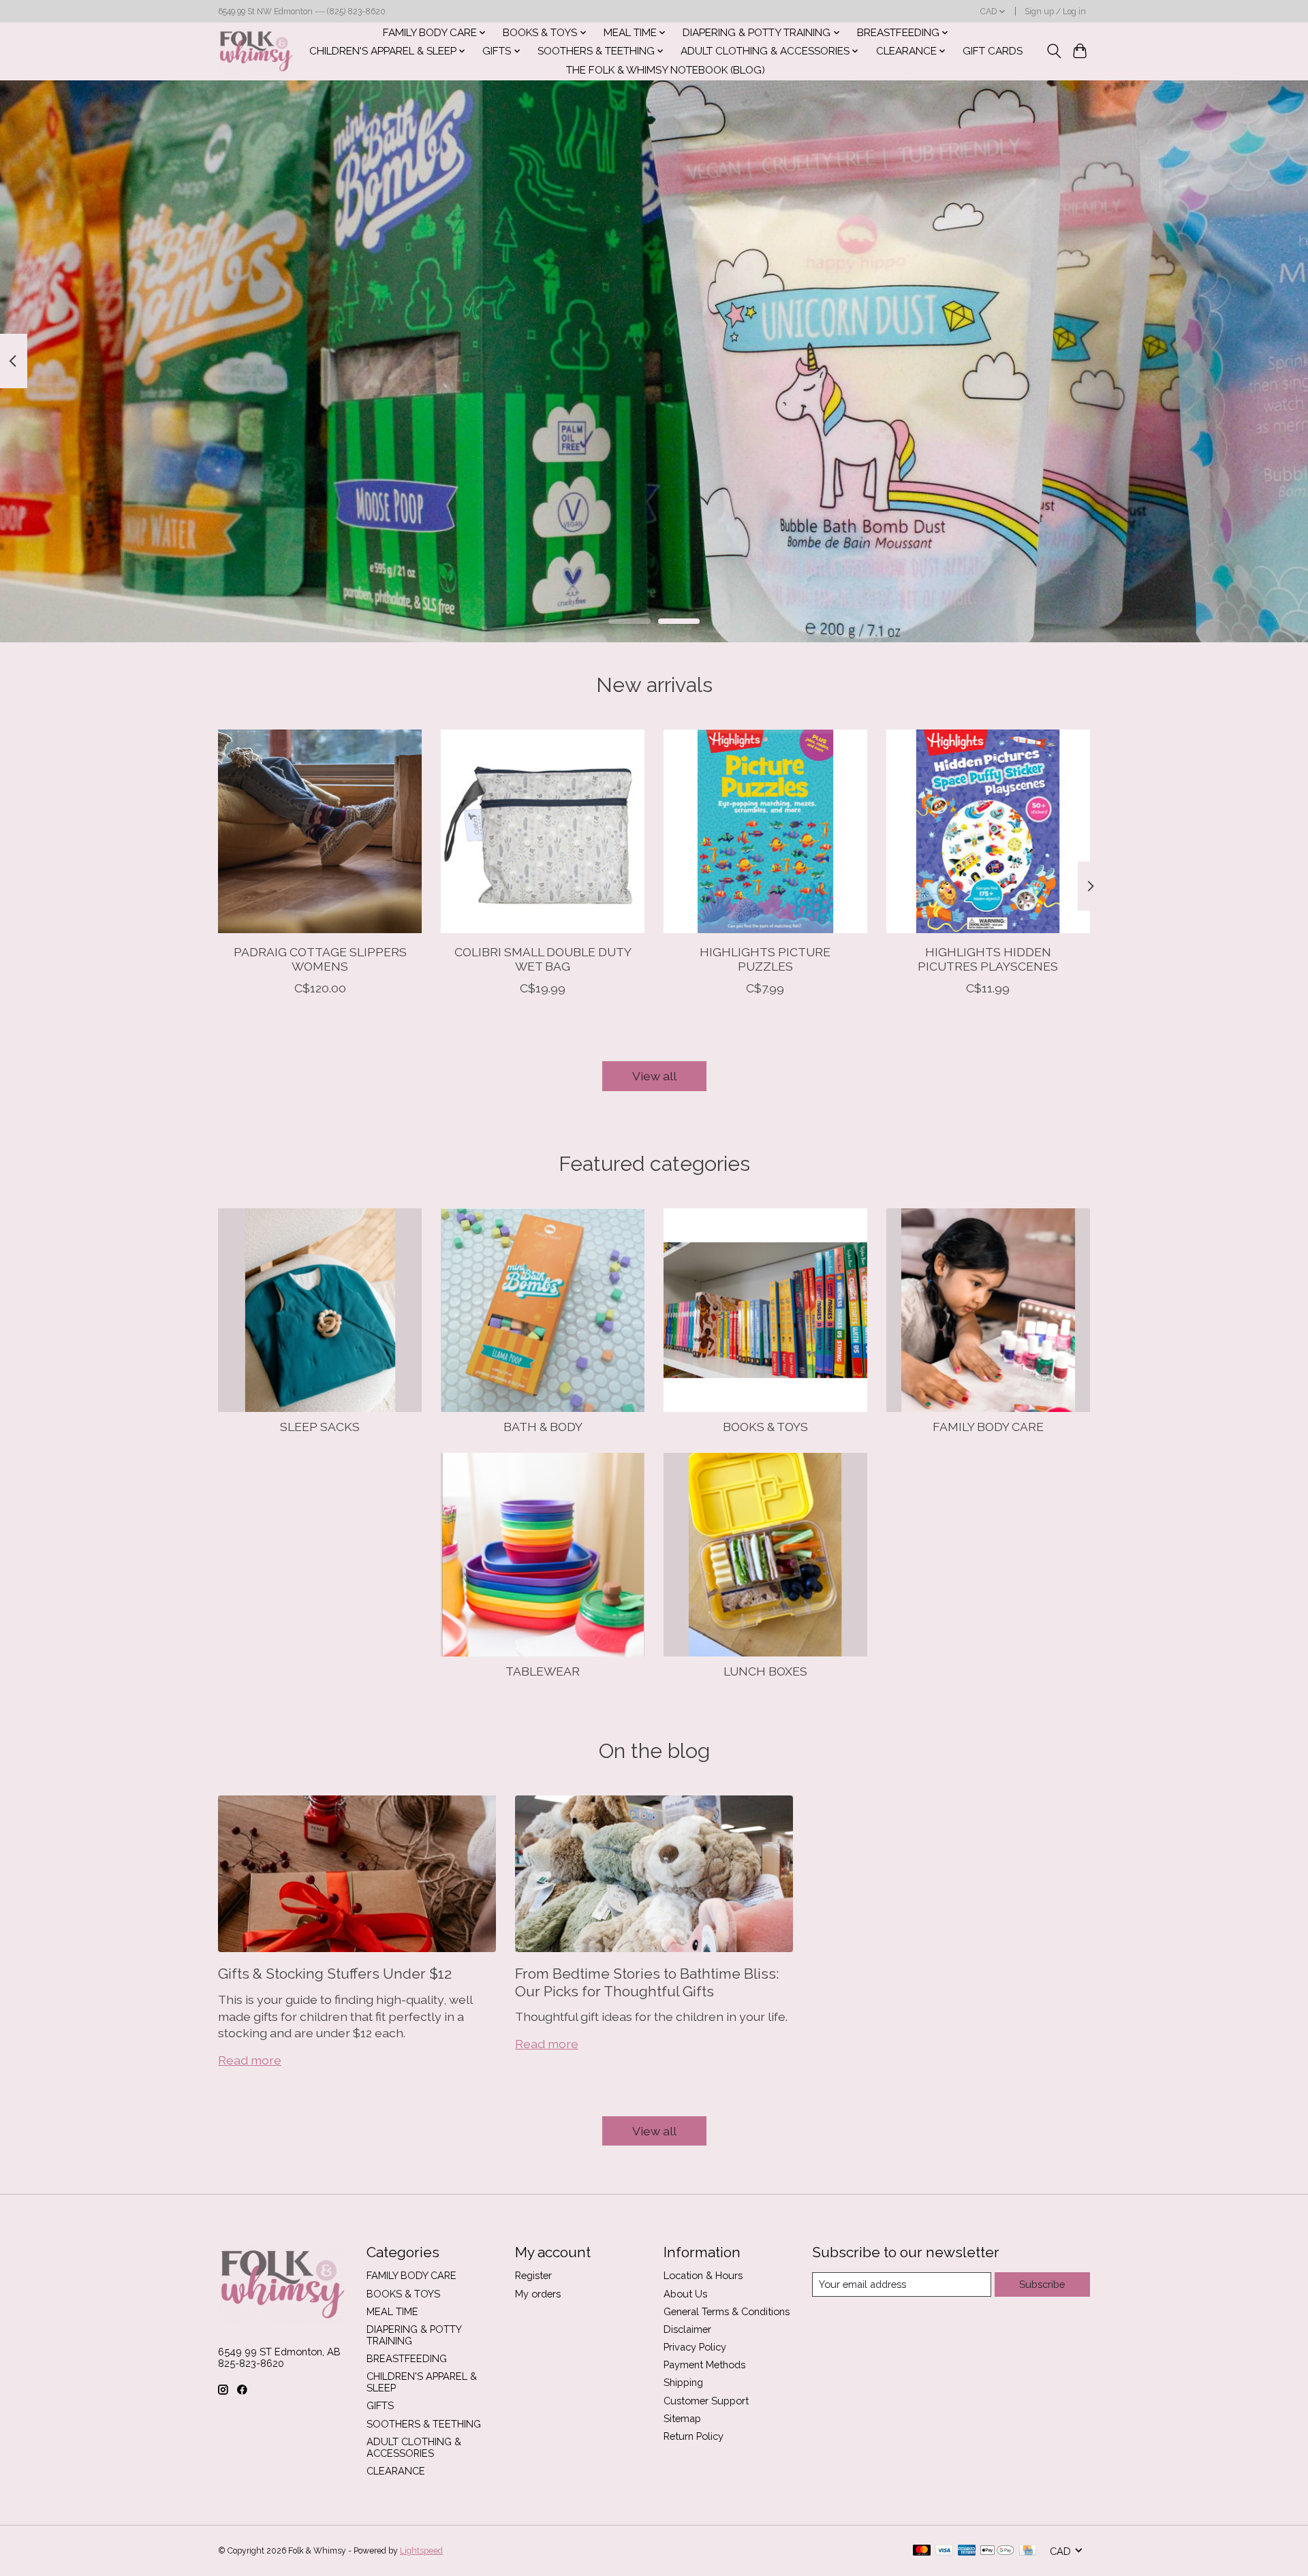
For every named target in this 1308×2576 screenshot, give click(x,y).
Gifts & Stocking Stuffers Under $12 (335, 1974)
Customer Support (706, 2401)
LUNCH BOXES (765, 1671)
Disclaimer (687, 2329)
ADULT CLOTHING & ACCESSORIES (414, 2447)
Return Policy (694, 2436)
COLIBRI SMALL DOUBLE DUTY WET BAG (543, 959)
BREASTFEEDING (407, 2358)
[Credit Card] (1028, 2551)
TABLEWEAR (543, 1671)
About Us (685, 2294)
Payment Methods (704, 2365)
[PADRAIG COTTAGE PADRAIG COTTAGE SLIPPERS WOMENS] (320, 831)
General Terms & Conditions (727, 2311)
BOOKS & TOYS (765, 1427)
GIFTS (380, 2405)
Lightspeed (421, 2551)
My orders (538, 2294)
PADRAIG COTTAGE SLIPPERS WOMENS (320, 959)
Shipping (683, 2382)
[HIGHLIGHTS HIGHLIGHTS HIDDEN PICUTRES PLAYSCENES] (988, 831)
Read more (250, 2060)
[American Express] (967, 2551)
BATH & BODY (543, 1427)
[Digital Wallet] (997, 2551)
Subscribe (1042, 2284)
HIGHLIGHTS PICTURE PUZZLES (765, 959)
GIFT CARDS (993, 51)
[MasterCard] (922, 2551)
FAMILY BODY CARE (988, 1427)
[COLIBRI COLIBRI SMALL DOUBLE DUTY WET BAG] (543, 831)
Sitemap (682, 2418)
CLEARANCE (396, 2471)
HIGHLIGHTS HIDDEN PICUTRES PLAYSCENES (988, 959)
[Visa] (944, 2551)
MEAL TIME (392, 2311)
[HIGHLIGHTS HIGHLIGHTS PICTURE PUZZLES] (765, 831)
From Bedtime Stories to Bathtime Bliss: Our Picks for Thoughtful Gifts (647, 1982)
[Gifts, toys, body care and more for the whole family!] (256, 51)
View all (654, 1076)
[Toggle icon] (1054, 51)
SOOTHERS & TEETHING (424, 2424)
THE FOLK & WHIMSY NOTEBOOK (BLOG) (666, 70)
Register (533, 2275)
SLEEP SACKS (320, 1427)
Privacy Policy (695, 2347)
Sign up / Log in (1055, 12)
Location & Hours (703, 2275)
